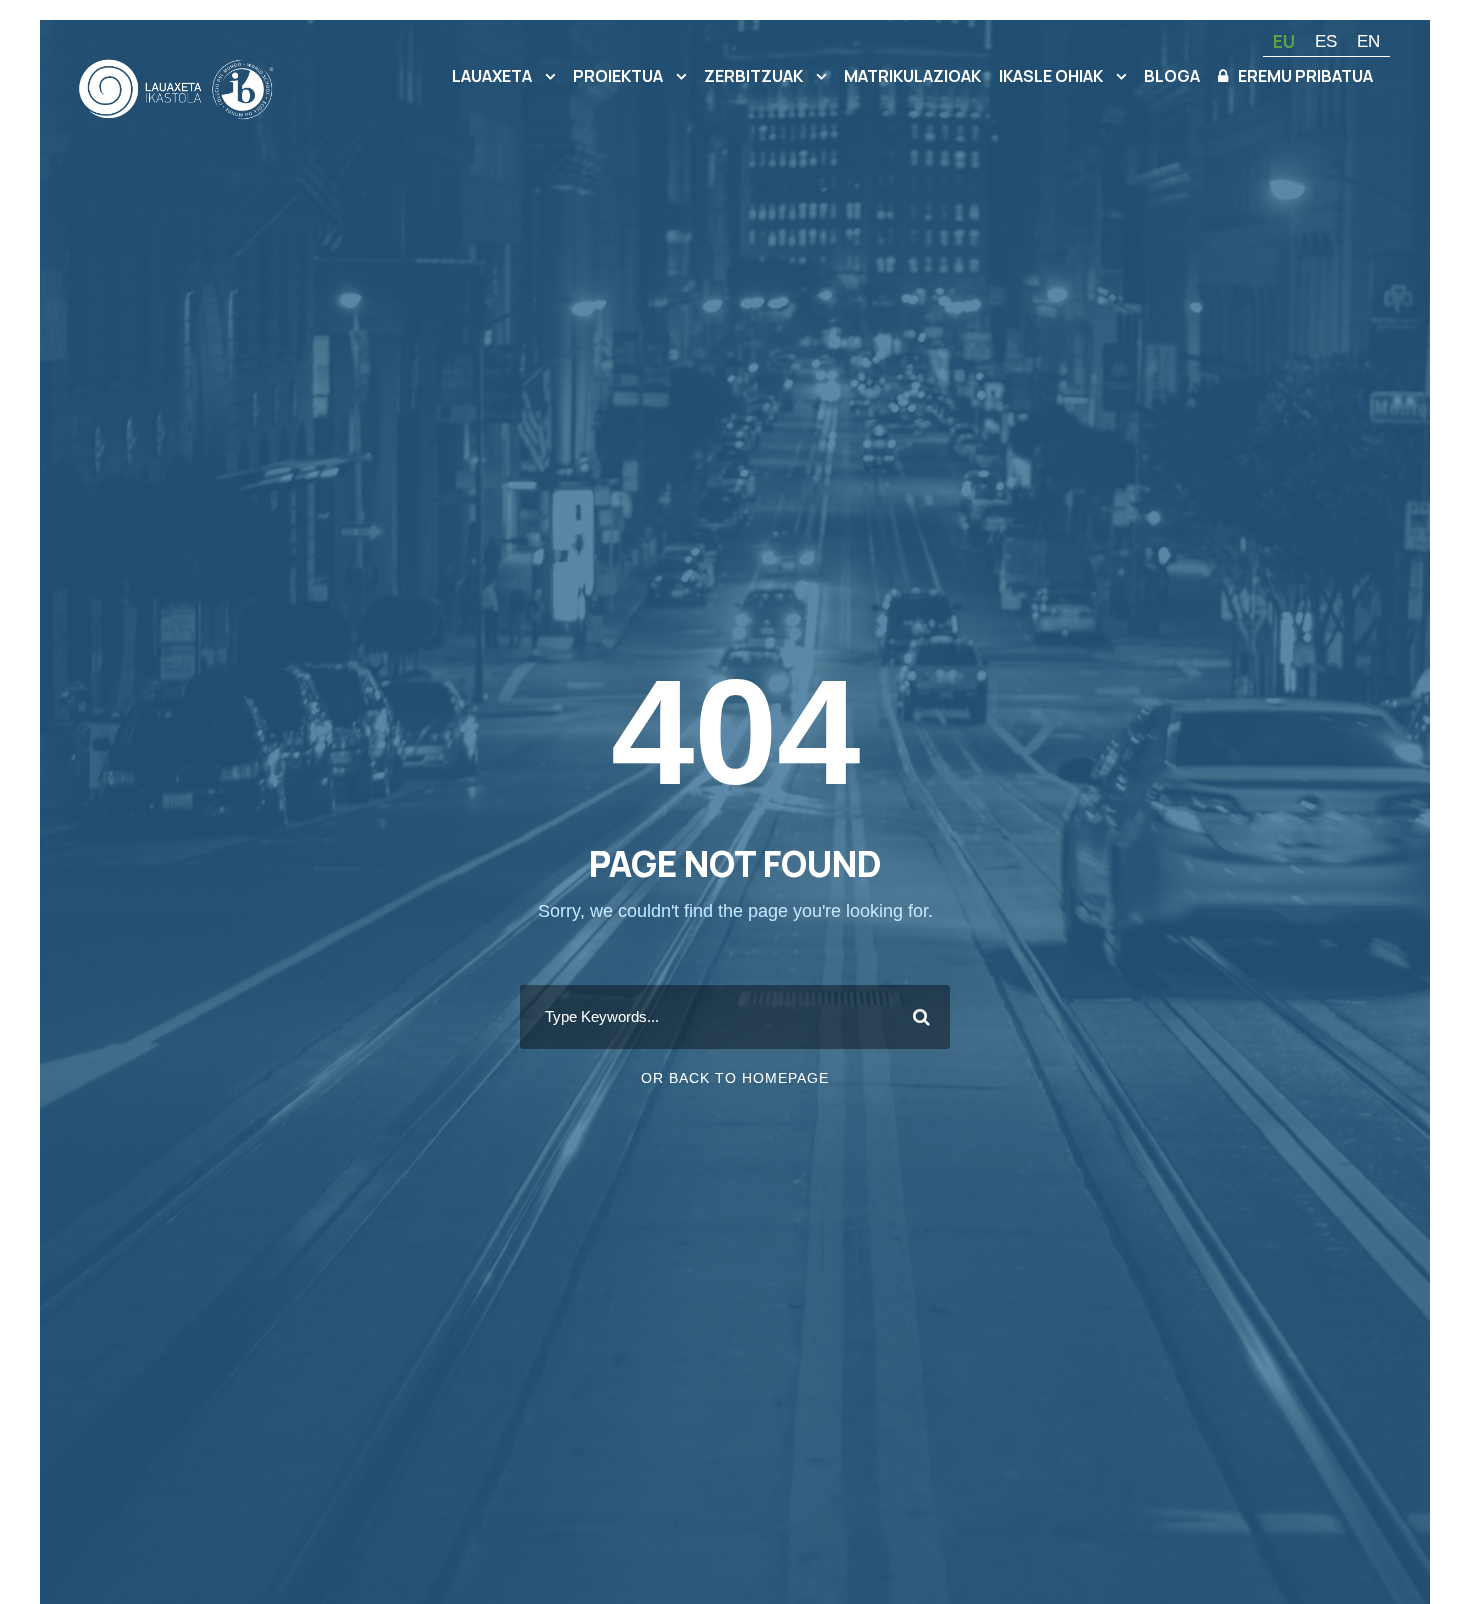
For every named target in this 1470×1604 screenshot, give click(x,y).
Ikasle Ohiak (1051, 76)
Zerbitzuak (753, 76)
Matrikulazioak (912, 76)
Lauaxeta (492, 76)
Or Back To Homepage (735, 1078)
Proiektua (618, 76)
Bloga (1172, 76)
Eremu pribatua (1305, 76)
